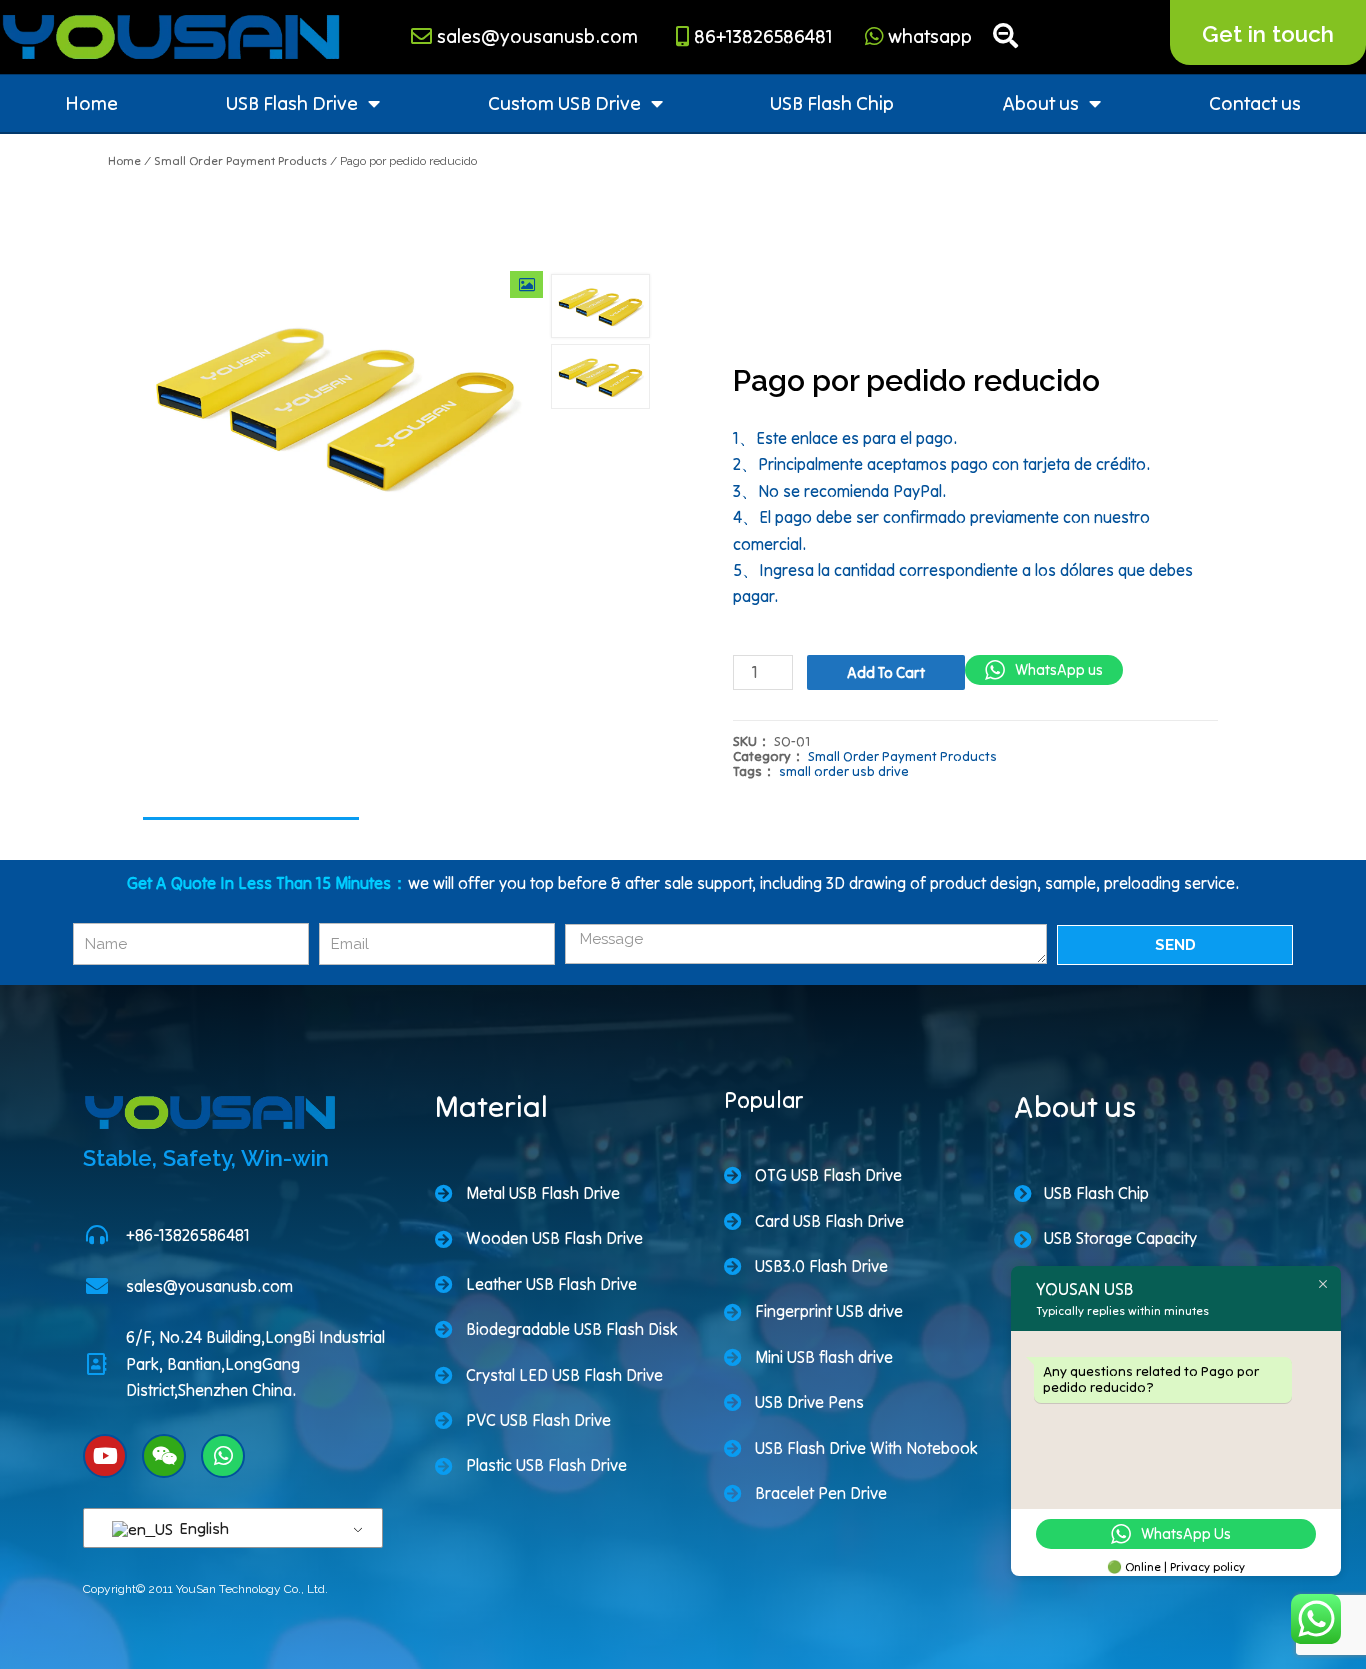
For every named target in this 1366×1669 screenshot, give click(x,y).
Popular (763, 1100)
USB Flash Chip (832, 103)
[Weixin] (164, 1456)
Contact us (1255, 103)
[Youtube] (105, 1456)
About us (1040, 103)
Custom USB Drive (564, 103)
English (202, 1528)
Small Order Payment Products (240, 160)
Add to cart (886, 672)
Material (491, 1106)
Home (91, 103)
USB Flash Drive (292, 103)
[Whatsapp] (223, 1456)
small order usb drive (844, 771)
